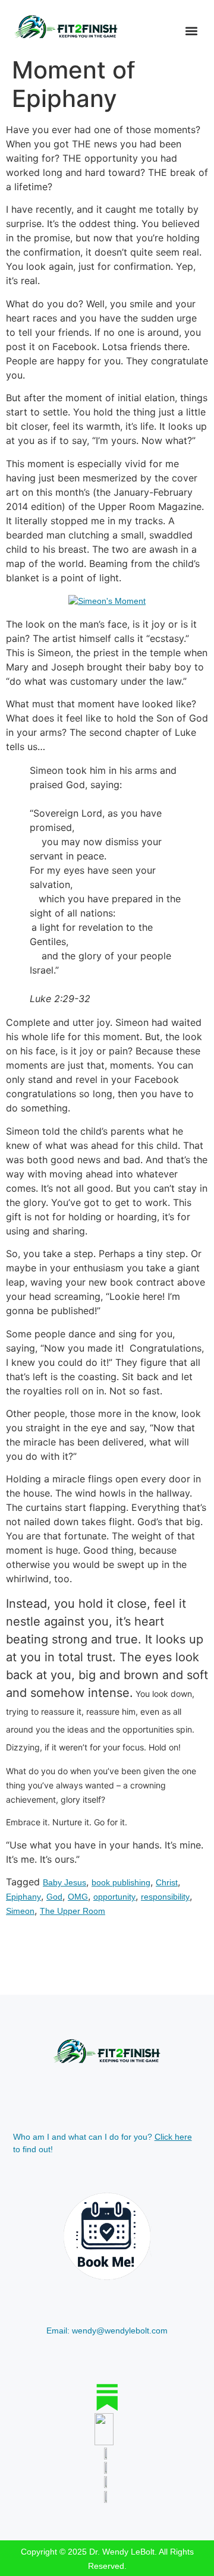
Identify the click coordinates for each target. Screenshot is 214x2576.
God (54, 1897)
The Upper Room (73, 1911)
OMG (78, 1897)
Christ (167, 1882)
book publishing (121, 1882)
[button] (191, 31)
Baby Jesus (64, 1882)
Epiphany (23, 1897)
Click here (173, 2137)
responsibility (165, 1897)
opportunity (114, 1897)
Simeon (20, 1911)
